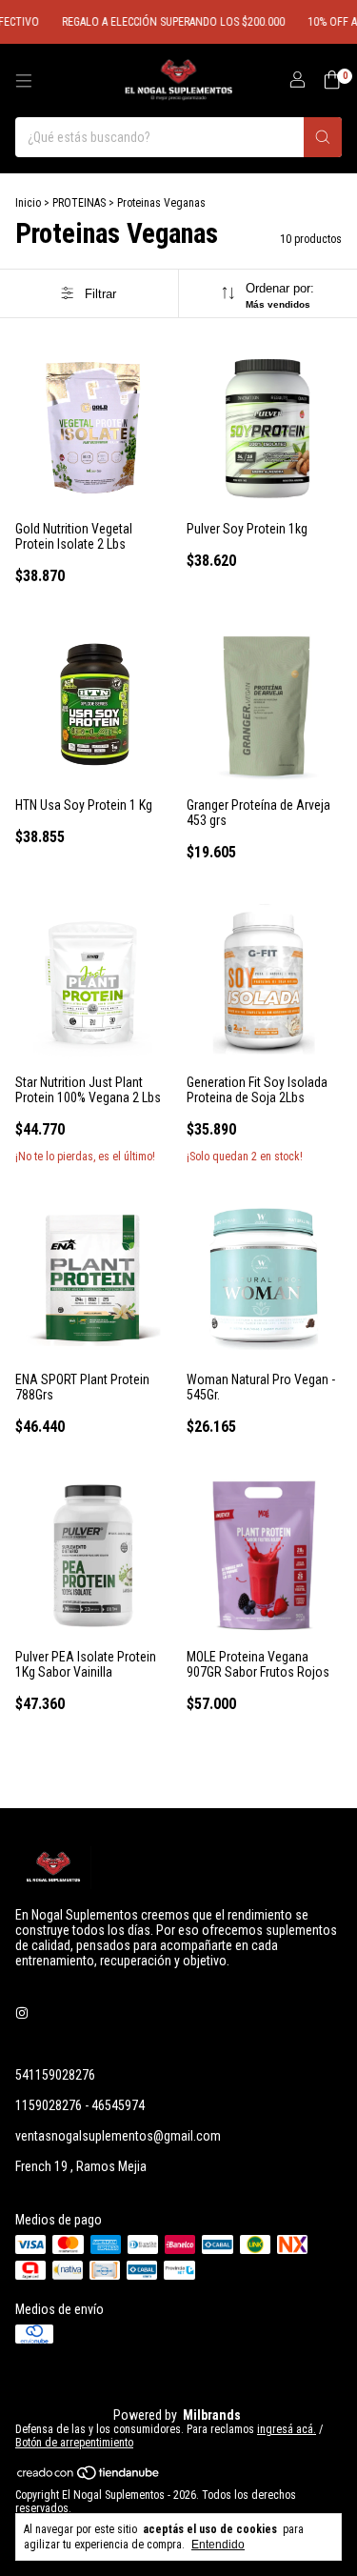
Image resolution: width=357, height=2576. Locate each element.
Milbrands (212, 2415)
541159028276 (55, 2075)
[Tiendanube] (89, 2477)
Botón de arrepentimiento (74, 2443)
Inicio (28, 203)
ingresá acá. (287, 2429)
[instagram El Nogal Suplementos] (22, 2014)
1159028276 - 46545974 (80, 2105)
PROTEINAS (79, 203)
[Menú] (24, 81)
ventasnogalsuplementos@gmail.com (118, 2136)
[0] (332, 81)
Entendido (218, 2545)
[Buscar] (323, 137)
